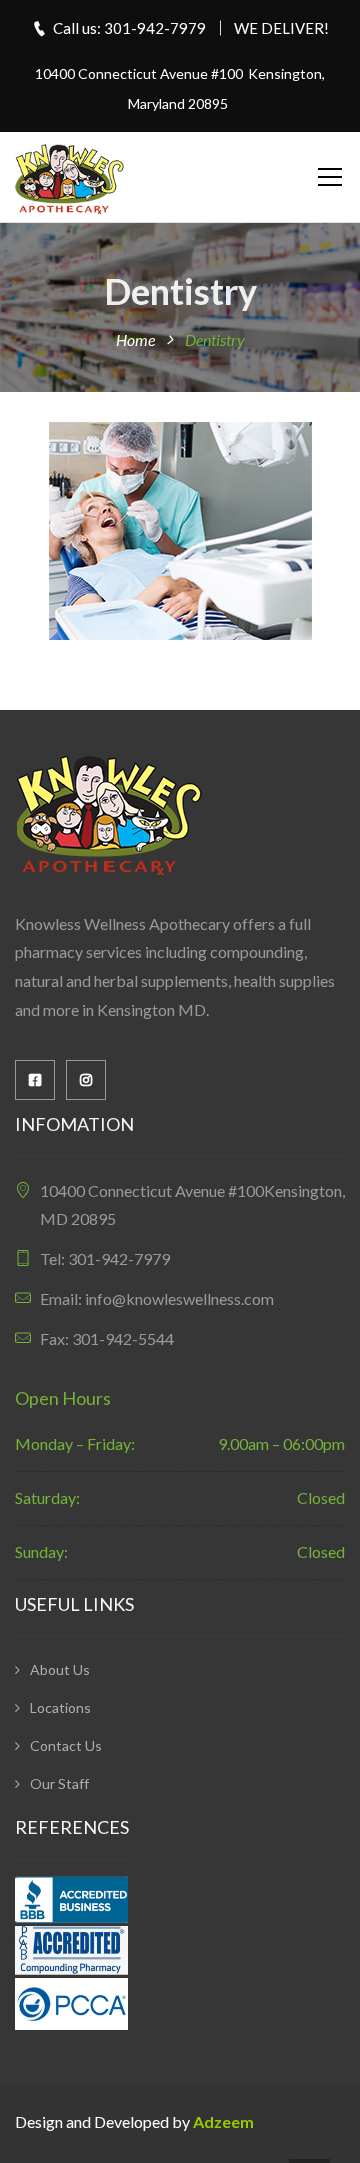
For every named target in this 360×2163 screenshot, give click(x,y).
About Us (60, 1669)
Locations (60, 1707)
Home (135, 339)
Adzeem (223, 2121)
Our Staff (59, 1783)
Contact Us (66, 1745)
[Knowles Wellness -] (70, 176)
